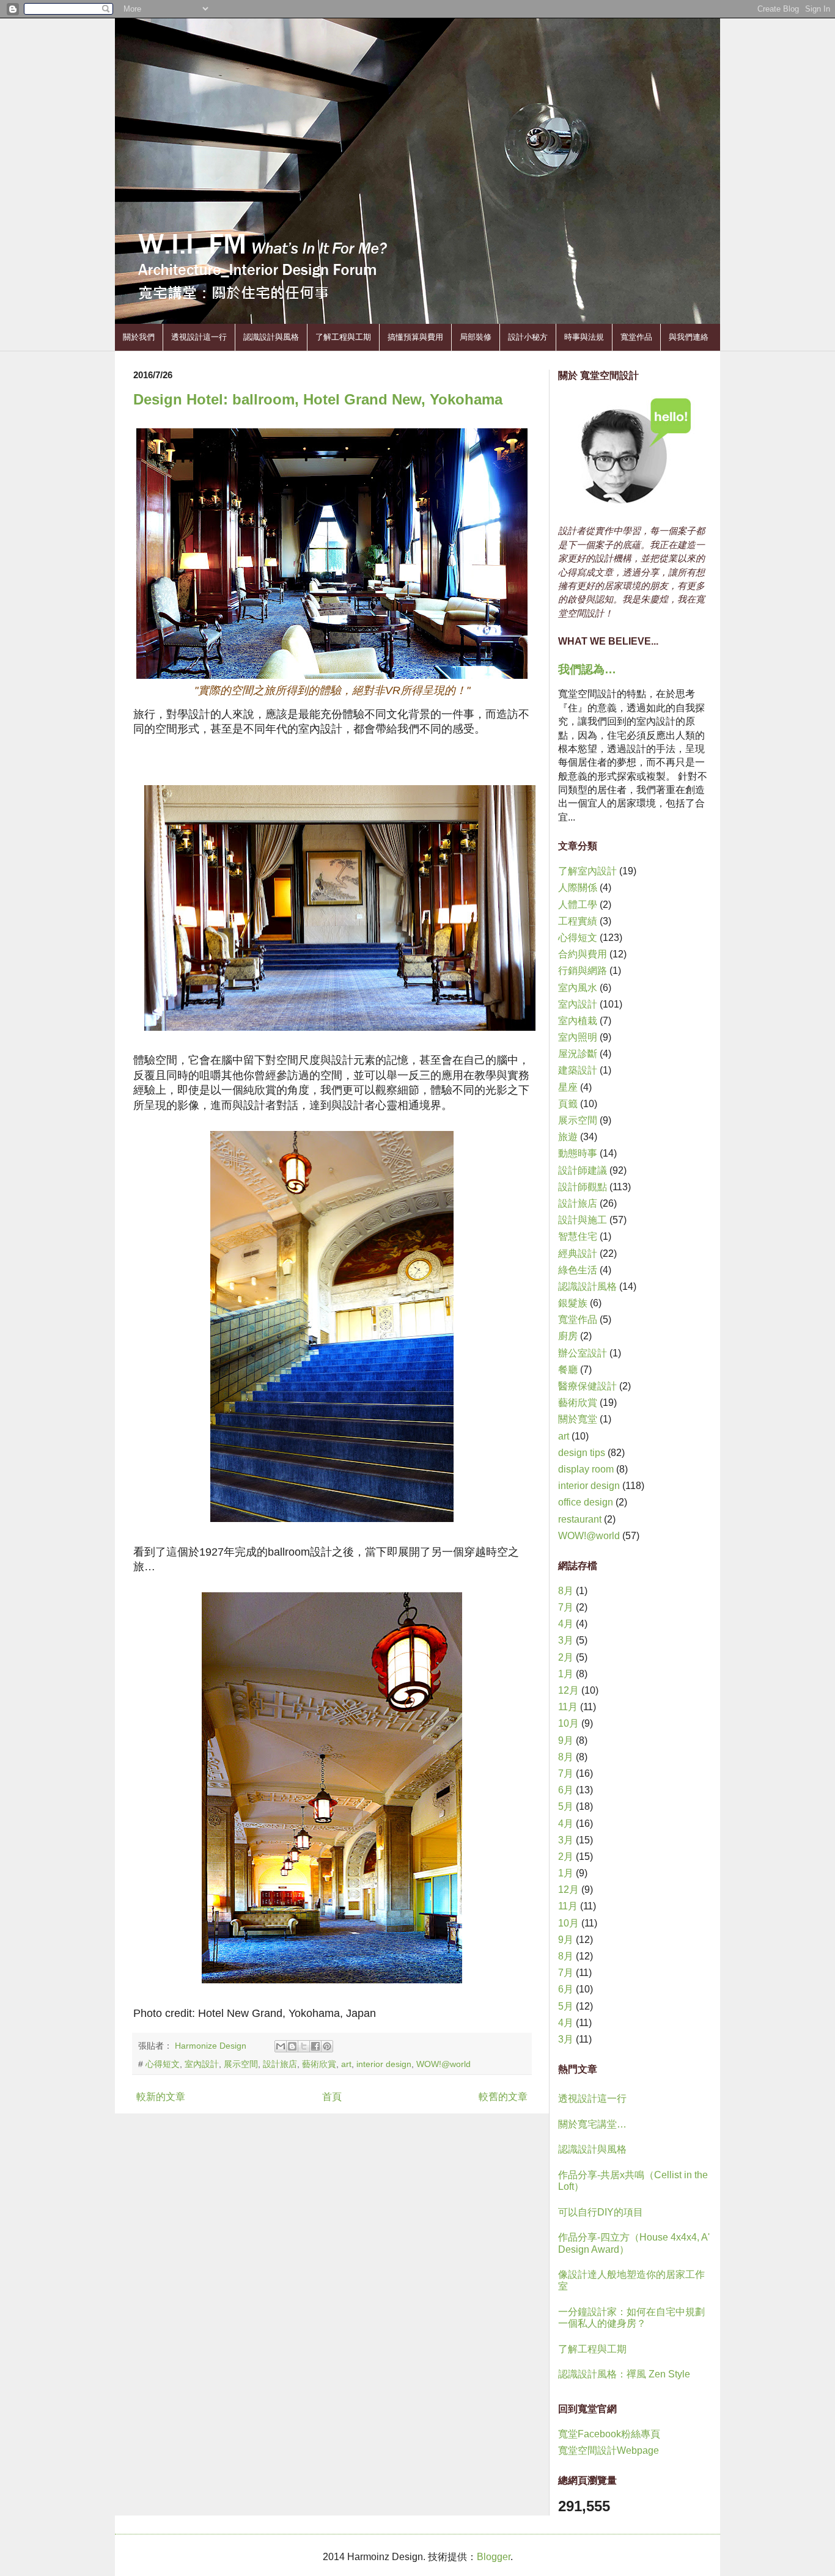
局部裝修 (476, 337)
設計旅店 (280, 2064)
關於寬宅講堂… (592, 2124)
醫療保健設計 (587, 1386)
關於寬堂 (578, 1419)
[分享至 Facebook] (315, 2046)
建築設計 (578, 1070)
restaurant (580, 1519)
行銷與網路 (583, 971)
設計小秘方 (528, 337)
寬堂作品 (636, 337)
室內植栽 (578, 1021)
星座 (568, 1087)
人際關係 (578, 887)
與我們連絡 (689, 337)
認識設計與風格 (271, 337)
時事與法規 (584, 337)
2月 (566, 1657)
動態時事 (578, 1153)
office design (586, 1502)
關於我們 (139, 337)
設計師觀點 (583, 1187)
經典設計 (578, 1253)
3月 (566, 1640)
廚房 (568, 1336)
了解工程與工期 (343, 337)
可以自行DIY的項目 (601, 2212)
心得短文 (163, 2064)
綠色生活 (578, 1270)
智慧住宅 (578, 1236)
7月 (566, 1607)
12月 (568, 1690)
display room (586, 1469)
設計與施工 (583, 1220)
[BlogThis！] (292, 2046)
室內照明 (578, 1037)
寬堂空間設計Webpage (609, 2450)
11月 (568, 1707)
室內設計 (202, 2064)
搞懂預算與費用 (415, 337)
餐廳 (568, 1370)
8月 (566, 1591)
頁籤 (568, 1104)
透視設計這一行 (199, 337)
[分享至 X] (304, 2046)
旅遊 (568, 1137)
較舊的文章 (503, 2097)
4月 (566, 1624)
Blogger (494, 2557)
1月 (566, 1674)
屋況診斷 (578, 1054)
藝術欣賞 (319, 2064)
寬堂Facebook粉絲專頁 (609, 2434)
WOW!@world (443, 2064)
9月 (566, 1740)
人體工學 (578, 905)
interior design (384, 2064)
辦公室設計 (583, 1353)
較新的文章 (161, 2097)
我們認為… (587, 669)
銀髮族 (573, 1303)
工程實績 (578, 921)
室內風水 (578, 988)
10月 (568, 1723)
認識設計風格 (587, 1286)
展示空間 (241, 2064)
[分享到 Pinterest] (327, 2046)
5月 (566, 1806)
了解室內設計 (587, 871)
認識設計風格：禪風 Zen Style (624, 2374)
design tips (582, 1453)
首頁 (332, 2097)
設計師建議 (583, 1170)
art (346, 2064)
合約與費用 (583, 954)
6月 (566, 1790)
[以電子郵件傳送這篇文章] (281, 2046)
